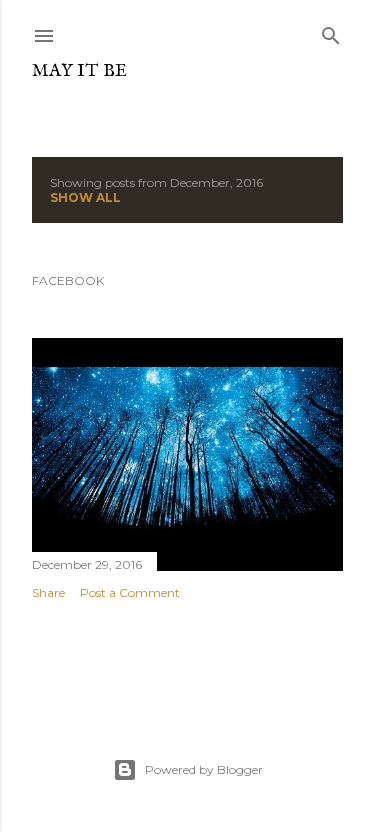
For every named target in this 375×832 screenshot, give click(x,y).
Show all (85, 197)
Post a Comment (130, 592)
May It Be (79, 71)
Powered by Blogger (204, 769)
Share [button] (48, 592)
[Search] (331, 31)
